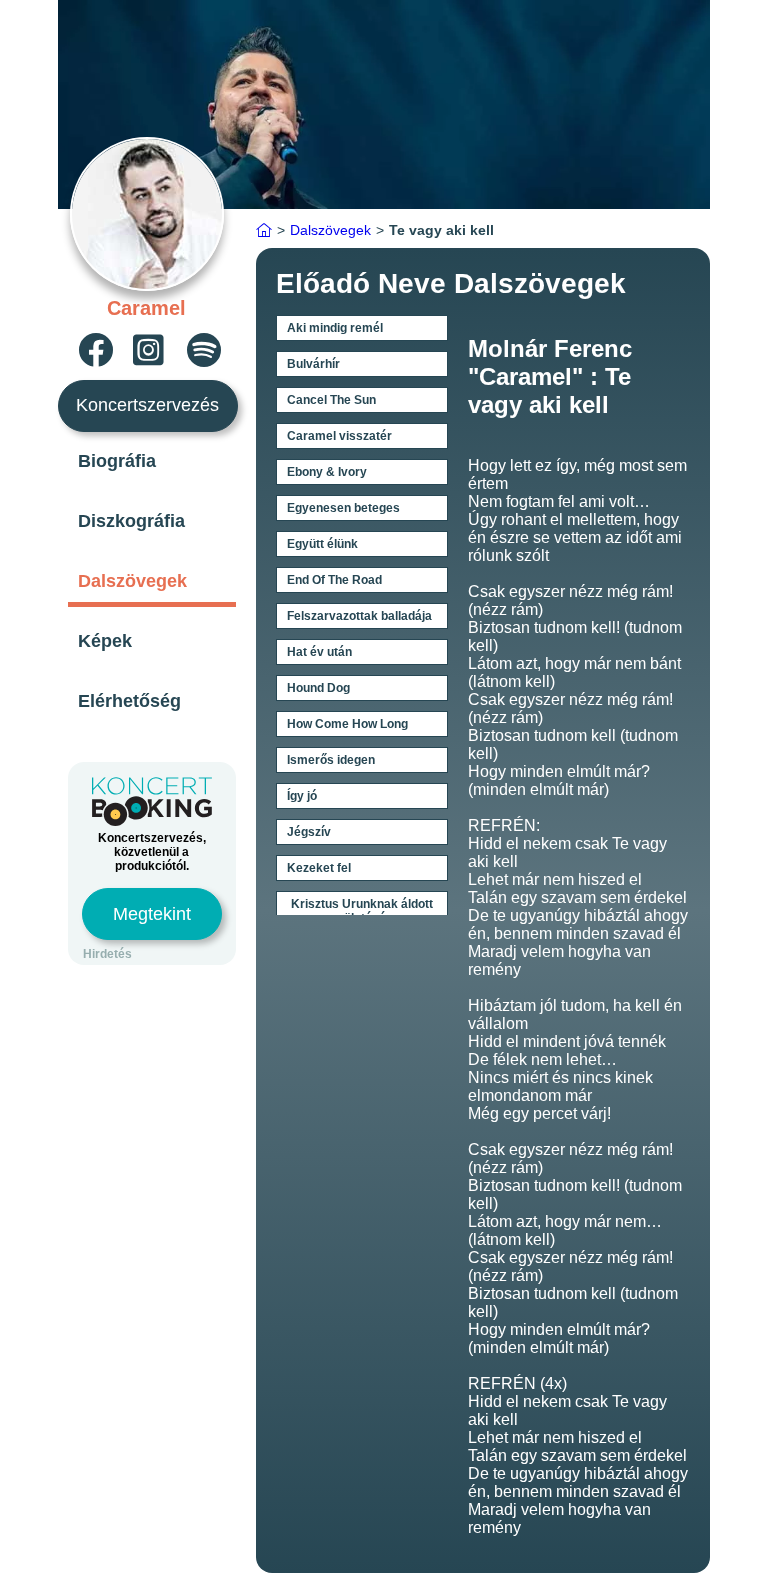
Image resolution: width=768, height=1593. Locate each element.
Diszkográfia (131, 521)
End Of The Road (334, 580)
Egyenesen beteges (343, 508)
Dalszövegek (132, 581)
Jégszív (309, 832)
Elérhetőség (129, 701)
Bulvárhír (313, 364)
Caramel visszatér (339, 436)
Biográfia (117, 461)
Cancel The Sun (331, 400)
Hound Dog (318, 688)
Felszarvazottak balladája (359, 616)
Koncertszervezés (147, 405)
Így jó (302, 796)
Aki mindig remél (335, 328)
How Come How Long (347, 724)
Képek (105, 641)
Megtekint (152, 914)
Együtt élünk (322, 544)
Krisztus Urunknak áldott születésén (362, 911)
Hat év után (319, 652)
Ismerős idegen (331, 760)
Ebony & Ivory (327, 472)
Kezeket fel (319, 868)
